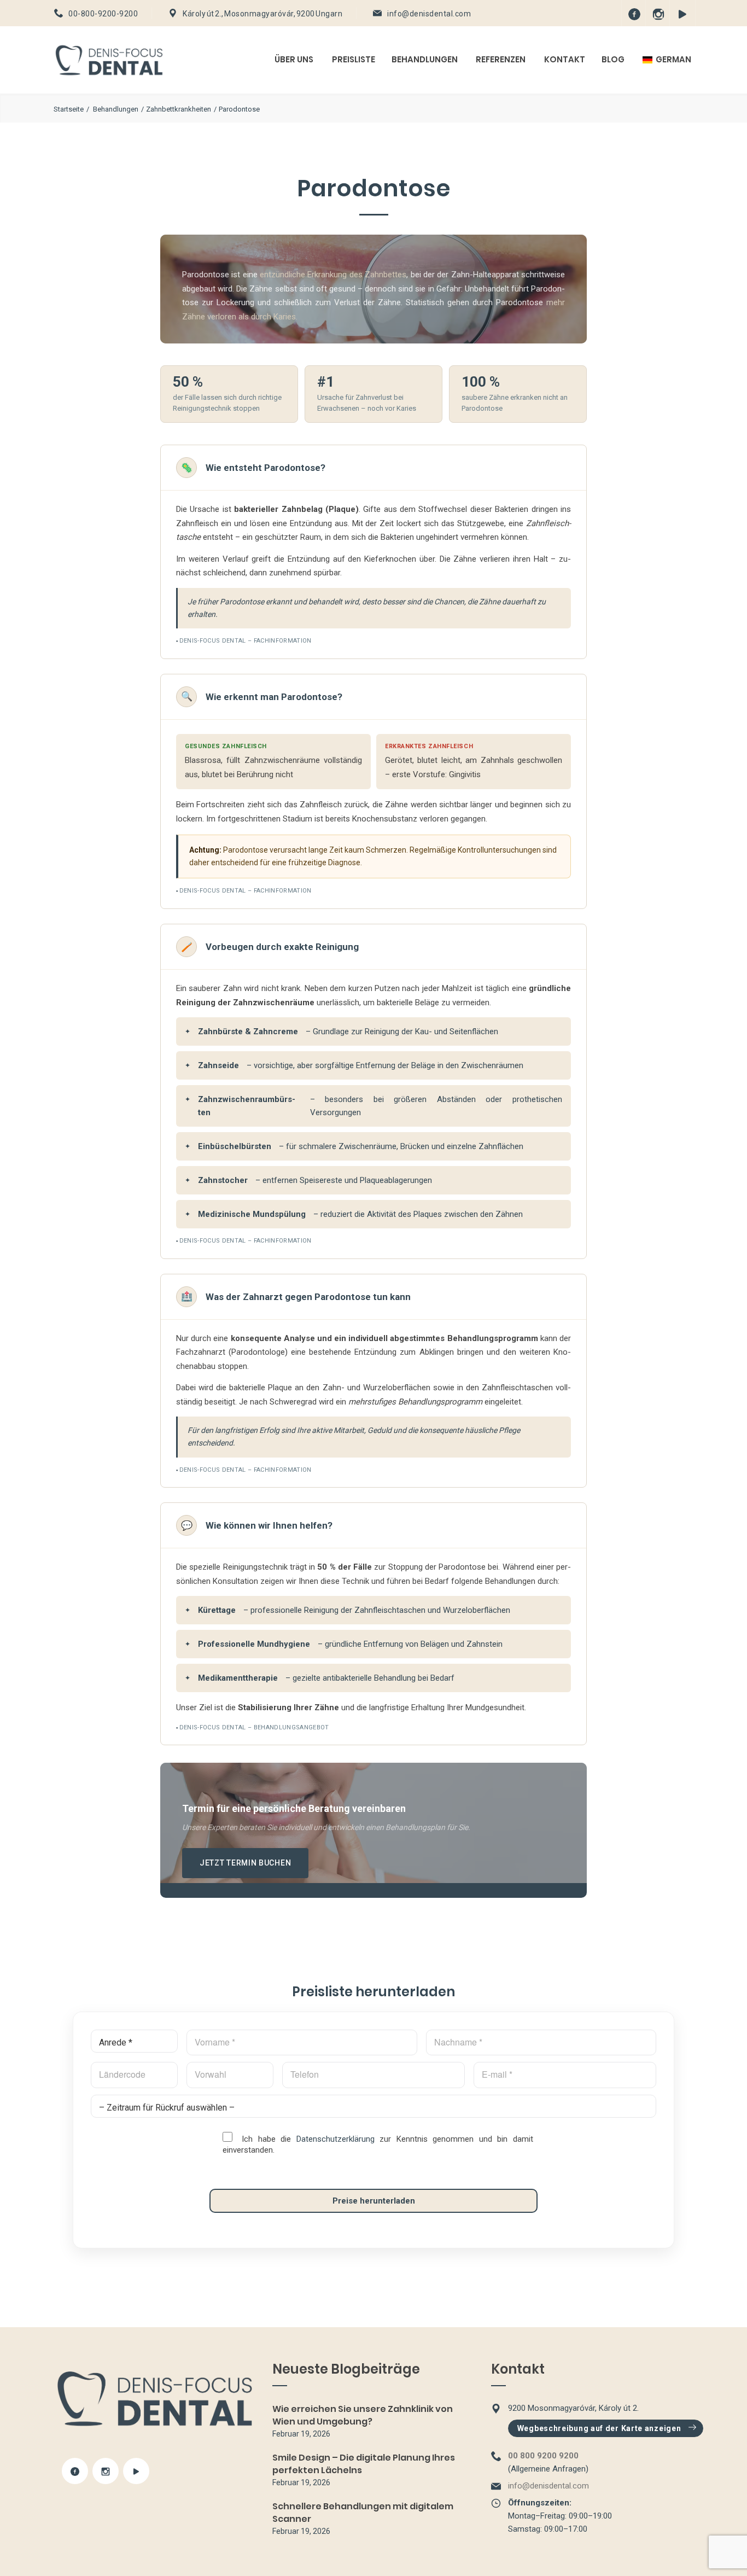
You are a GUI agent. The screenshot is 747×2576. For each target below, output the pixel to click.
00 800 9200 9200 (543, 2456)
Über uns (294, 59)
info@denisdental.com (429, 14)
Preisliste (354, 59)
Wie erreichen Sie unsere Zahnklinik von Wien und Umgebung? (363, 2415)
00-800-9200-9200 (103, 14)
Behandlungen (425, 59)
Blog (613, 59)
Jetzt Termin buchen (245, 1863)
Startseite (69, 109)
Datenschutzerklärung (335, 2139)
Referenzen (501, 59)
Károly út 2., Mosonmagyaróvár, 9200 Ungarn (262, 14)
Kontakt (565, 59)
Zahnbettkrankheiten (179, 109)
